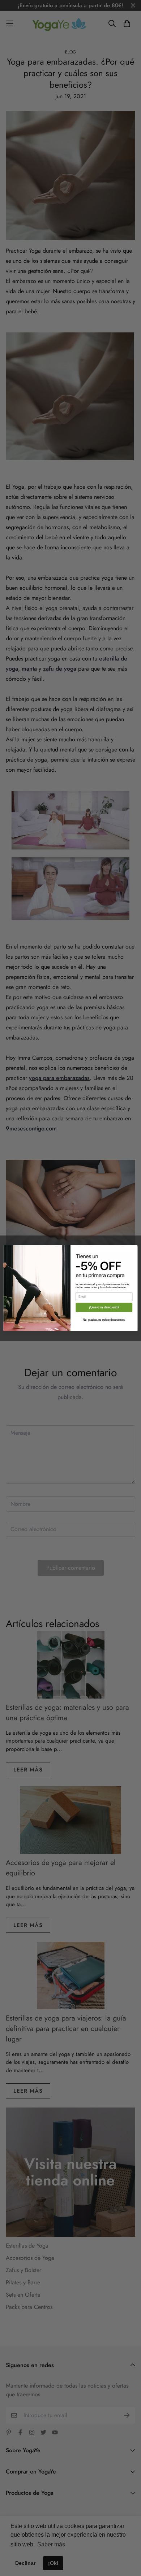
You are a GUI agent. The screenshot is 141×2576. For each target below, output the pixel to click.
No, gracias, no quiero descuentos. (104, 1320)
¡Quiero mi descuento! (104, 1307)
